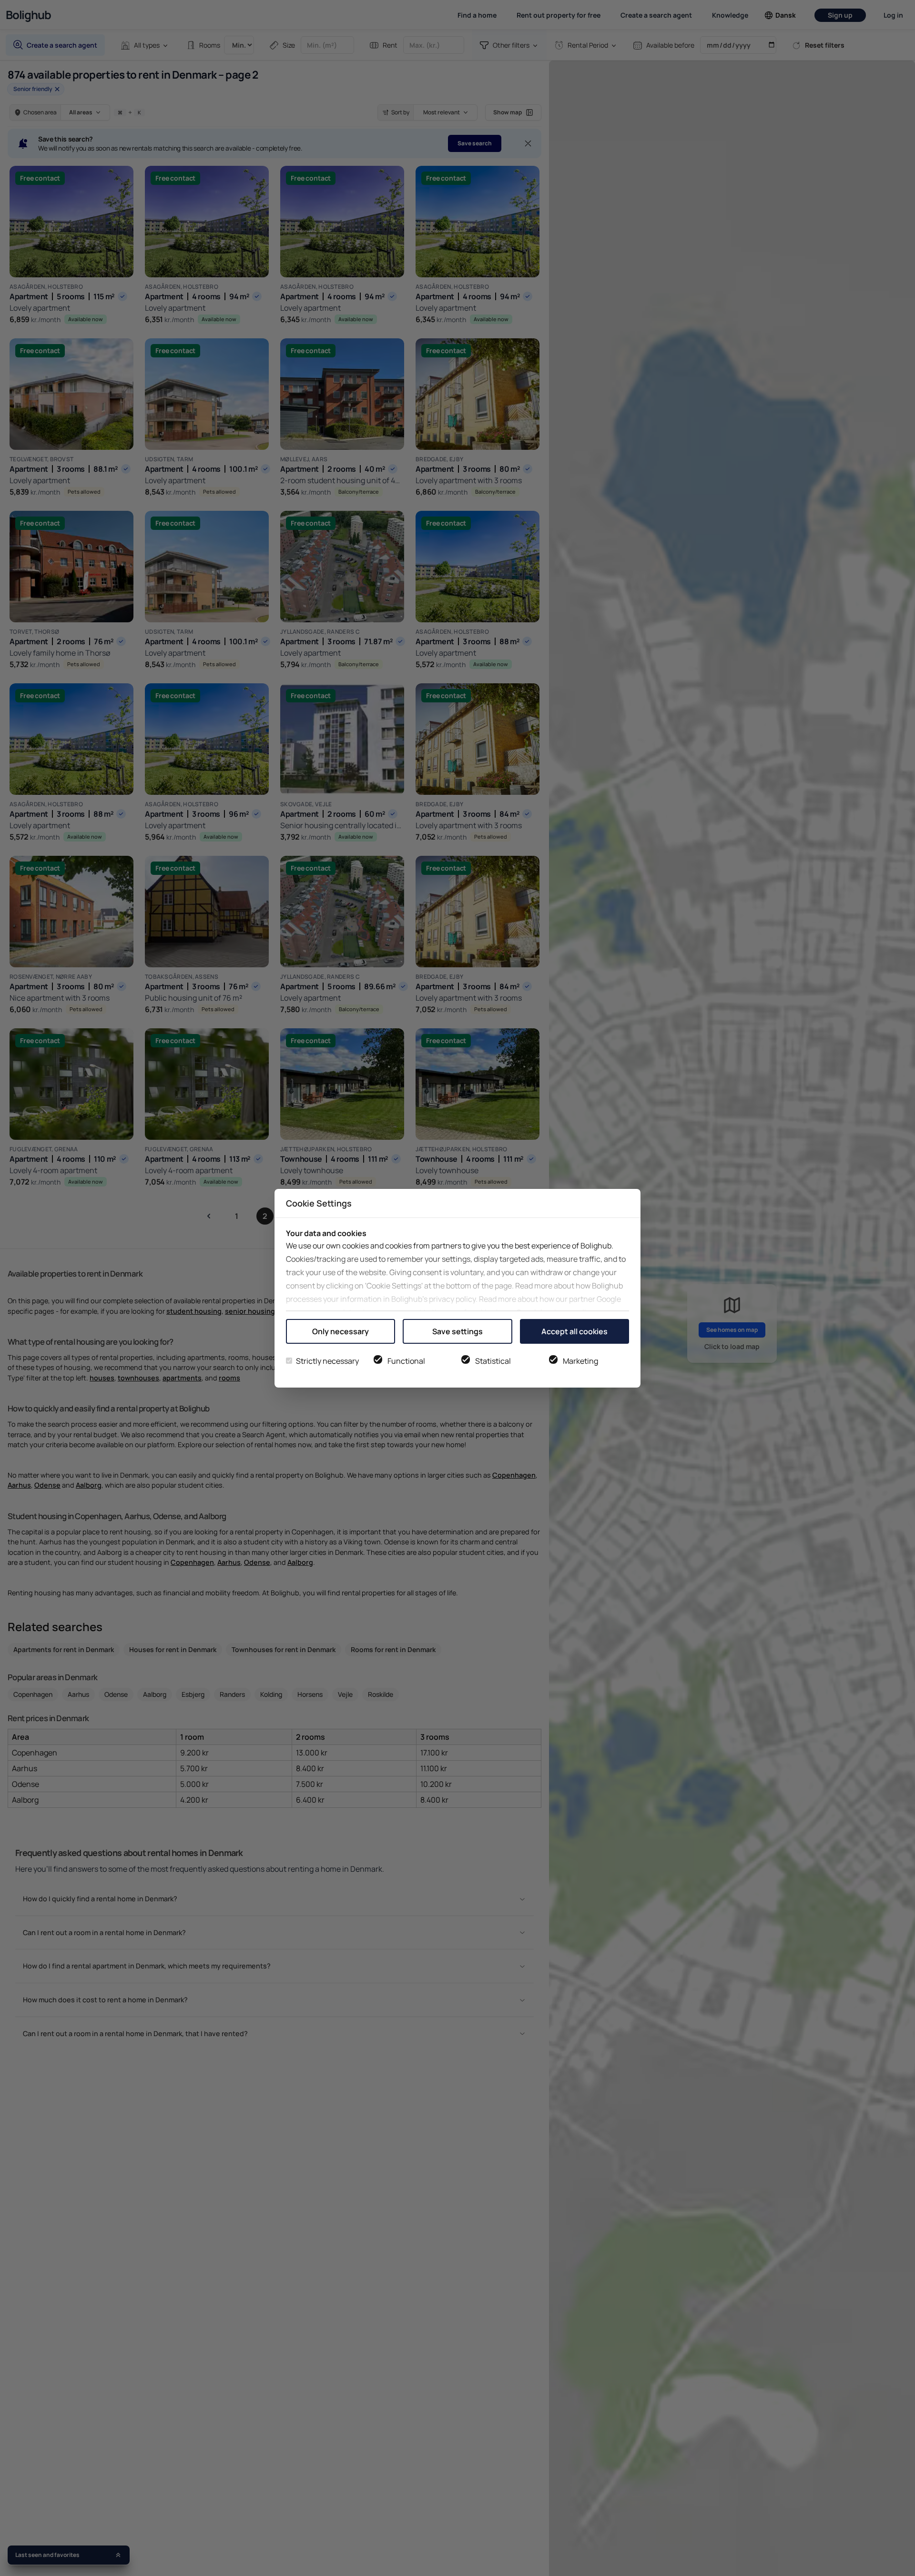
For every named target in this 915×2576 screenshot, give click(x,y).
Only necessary (341, 1331)
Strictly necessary (327, 1361)
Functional (406, 1361)
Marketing (580, 1361)
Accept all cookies (574, 1331)
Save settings (457, 1331)
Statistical (493, 1361)
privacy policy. (453, 1299)
